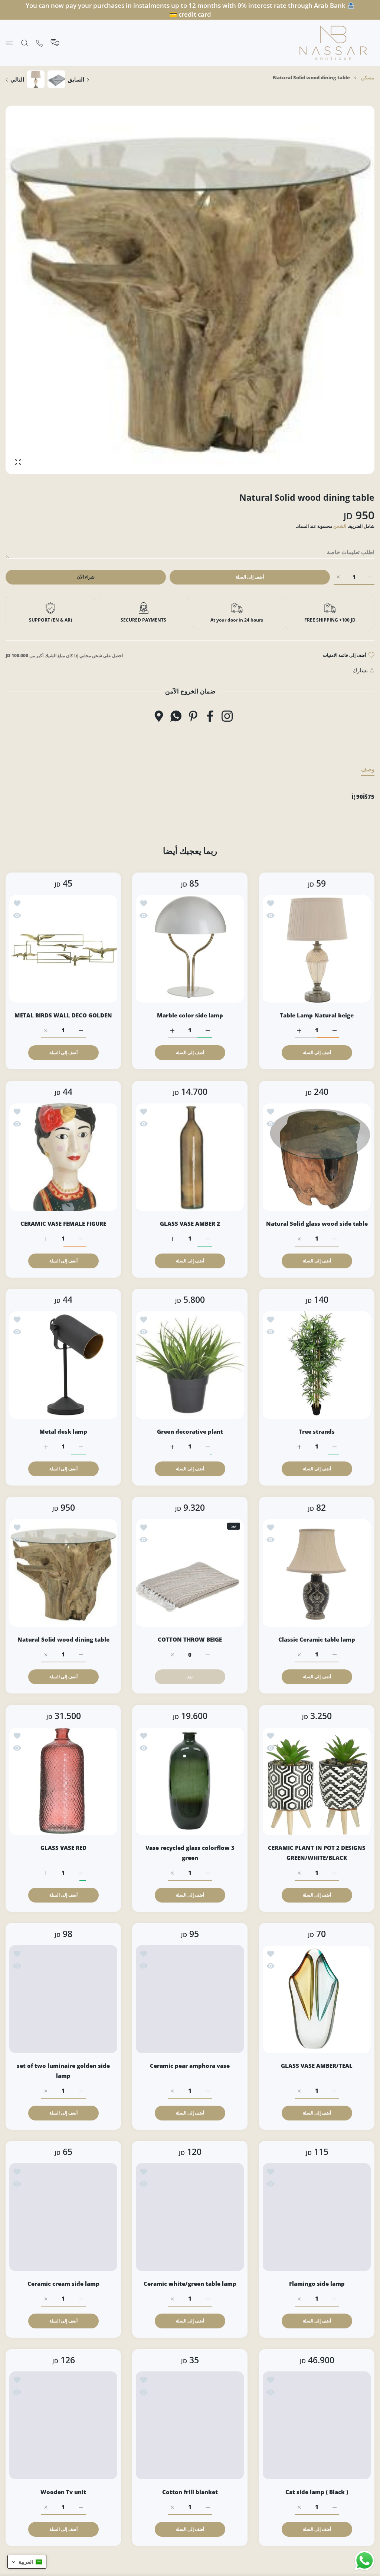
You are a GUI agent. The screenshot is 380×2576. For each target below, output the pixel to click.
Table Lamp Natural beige (317, 1016)
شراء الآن (86, 577)
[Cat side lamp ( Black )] (317, 2425)
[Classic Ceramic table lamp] (317, 1573)
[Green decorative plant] (190, 1365)
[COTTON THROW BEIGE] (190, 1573)
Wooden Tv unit (63, 2492)
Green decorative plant (190, 1431)
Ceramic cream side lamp (63, 2284)
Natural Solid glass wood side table (317, 1224)
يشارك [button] (360, 670)
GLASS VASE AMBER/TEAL (317, 2066)
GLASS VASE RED (63, 1848)
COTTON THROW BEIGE (190, 1640)
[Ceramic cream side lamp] (63, 2217)
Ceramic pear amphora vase (190, 2066)
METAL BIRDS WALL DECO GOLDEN (63, 1016)
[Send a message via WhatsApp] (365, 2561)
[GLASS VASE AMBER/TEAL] (317, 1999)
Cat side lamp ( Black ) (317, 2492)
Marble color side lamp (190, 1016)
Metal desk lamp (63, 1431)
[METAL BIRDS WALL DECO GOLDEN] (63, 949)
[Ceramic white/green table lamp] (190, 2217)
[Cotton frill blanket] (190, 2425)
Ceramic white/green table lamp (190, 2284)
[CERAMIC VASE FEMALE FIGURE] (63, 1157)
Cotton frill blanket (190, 2492)
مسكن (368, 77)
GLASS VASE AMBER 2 (190, 1224)
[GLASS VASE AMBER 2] (190, 1157)
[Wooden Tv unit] (63, 2425)
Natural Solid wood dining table (63, 1640)
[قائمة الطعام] (9, 43)
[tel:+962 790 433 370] (40, 43)
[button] (27, 2562)
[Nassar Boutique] (333, 43)
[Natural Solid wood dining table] (63, 1573)
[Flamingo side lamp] (317, 2217)
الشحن (340, 526)
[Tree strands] (317, 1365)
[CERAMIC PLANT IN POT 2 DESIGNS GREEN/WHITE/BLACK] (317, 1781)
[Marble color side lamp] (190, 949)
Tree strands (317, 1431)
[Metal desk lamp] (63, 1365)
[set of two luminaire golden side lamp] (63, 1999)
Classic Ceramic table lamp (317, 1640)
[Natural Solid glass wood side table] (317, 1157)
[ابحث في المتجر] (25, 43)
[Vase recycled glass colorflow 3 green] (190, 1781)
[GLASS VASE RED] (63, 1781)
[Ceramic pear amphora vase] (190, 1999)
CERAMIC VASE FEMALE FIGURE (63, 1224)
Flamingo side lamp (317, 2284)
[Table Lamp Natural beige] (317, 949)
